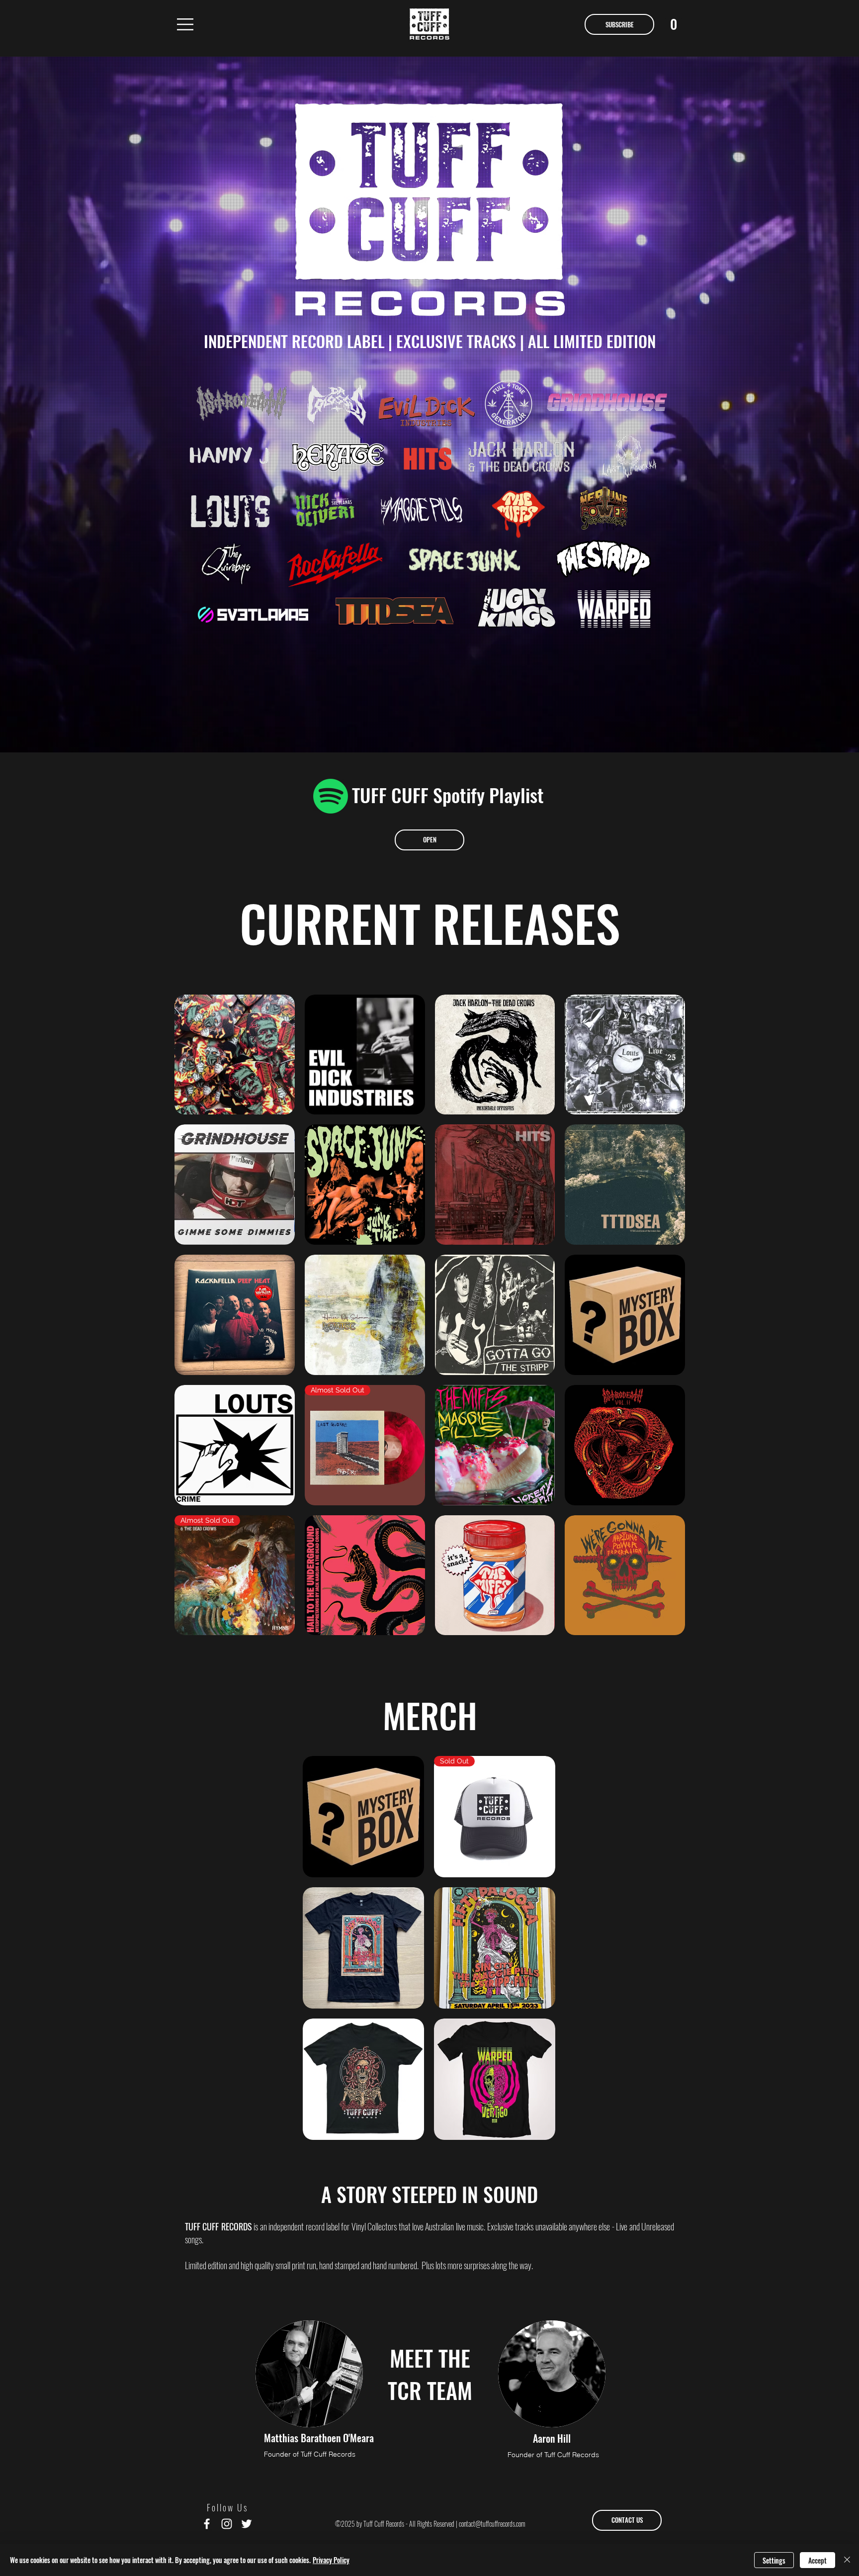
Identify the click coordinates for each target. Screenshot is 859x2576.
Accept (817, 2560)
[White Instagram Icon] (227, 2524)
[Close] (847, 2560)
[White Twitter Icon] (247, 2524)
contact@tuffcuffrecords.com (492, 2524)
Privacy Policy (331, 2560)
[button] (185, 24)
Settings (774, 2560)
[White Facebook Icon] (207, 2524)
